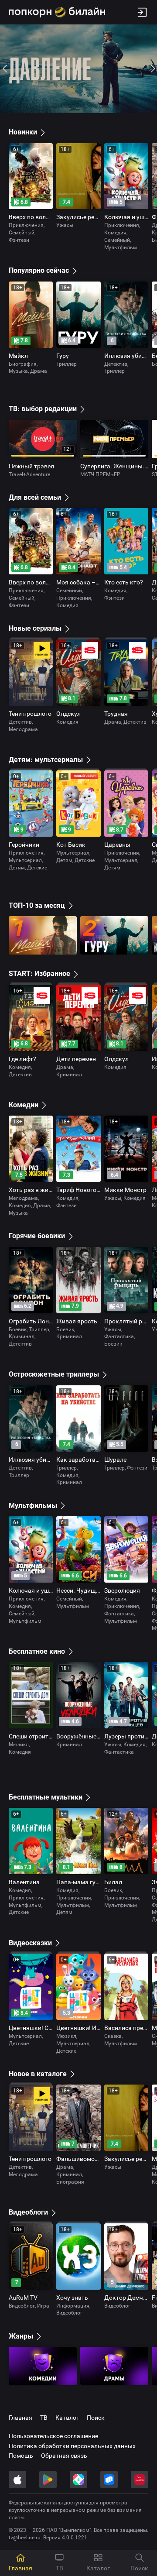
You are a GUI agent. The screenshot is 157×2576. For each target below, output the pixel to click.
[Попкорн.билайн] (57, 12)
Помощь (21, 2456)
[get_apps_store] (78, 2480)
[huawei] (140, 2480)
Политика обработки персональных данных (72, 2446)
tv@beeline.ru (25, 2538)
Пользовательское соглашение (53, 2436)
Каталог (67, 2418)
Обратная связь (64, 2456)
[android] (48, 2480)
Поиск (96, 2418)
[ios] (17, 2480)
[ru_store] (109, 2480)
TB (44, 2418)
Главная (20, 2418)
